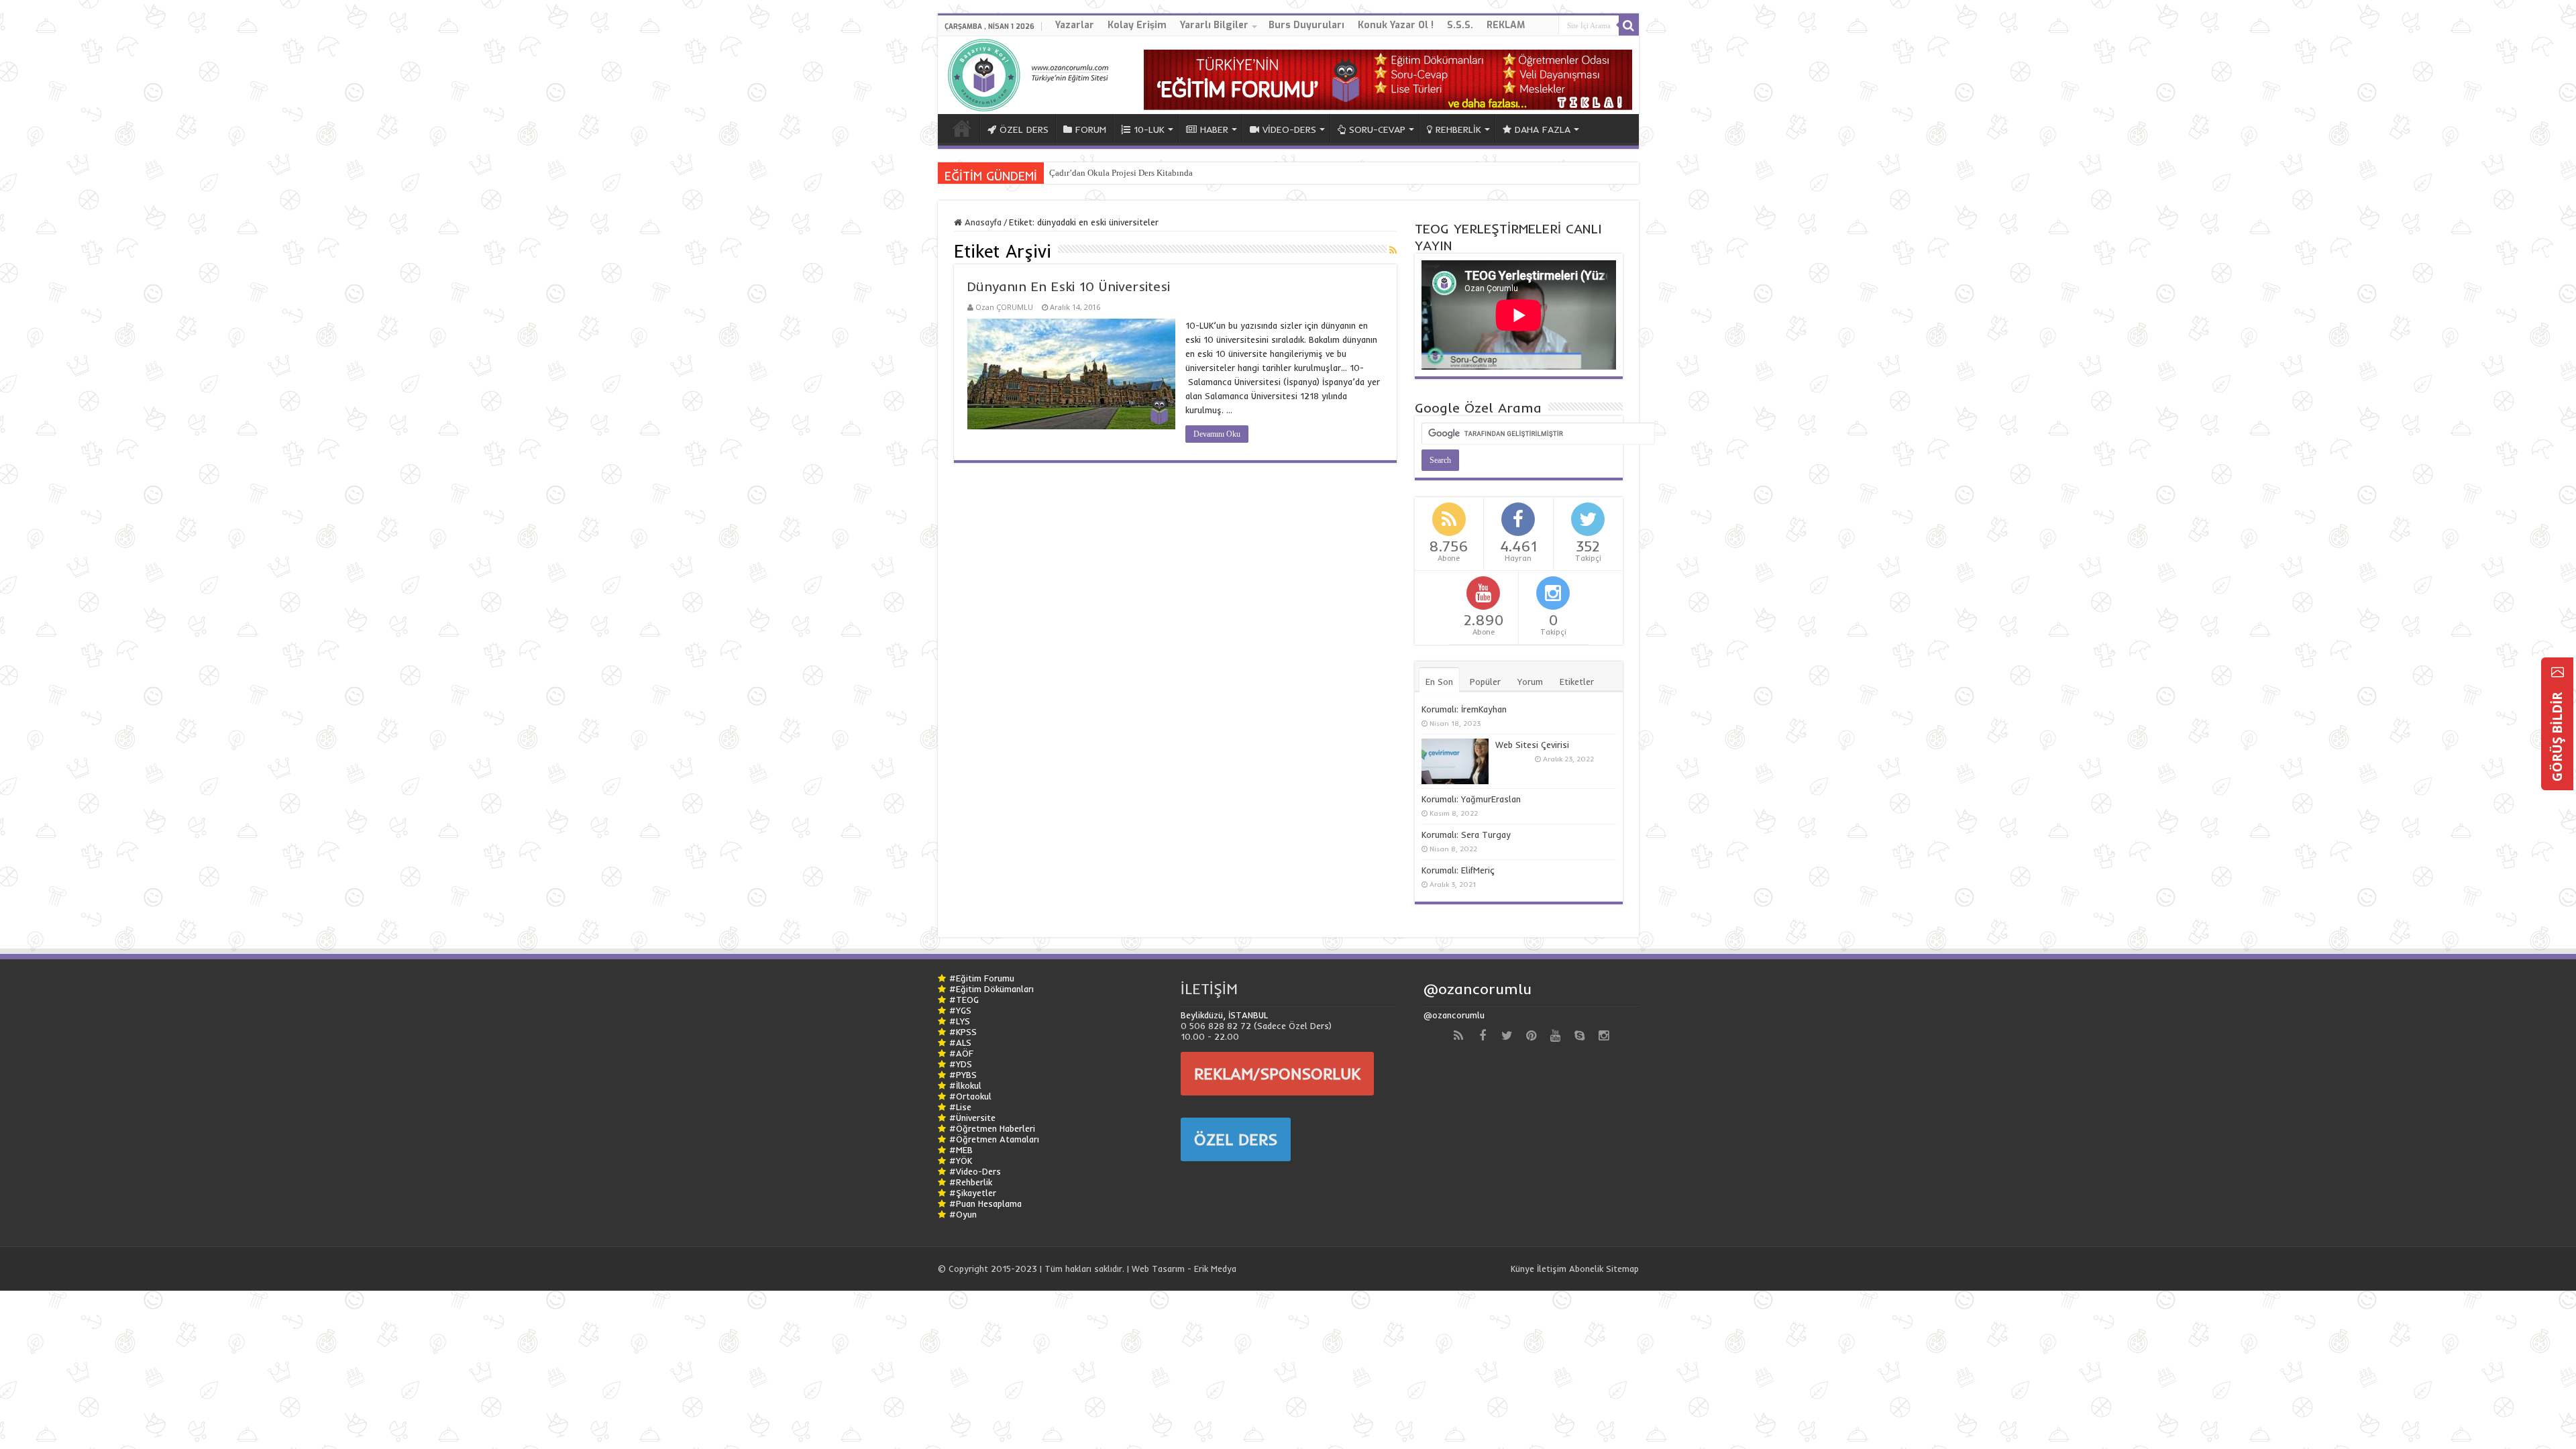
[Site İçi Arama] (1629, 25)
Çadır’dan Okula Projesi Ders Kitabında (1121, 173)
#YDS (961, 1064)
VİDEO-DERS (1289, 129)
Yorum (1530, 682)
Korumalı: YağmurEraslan (1471, 799)
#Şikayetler (973, 1193)
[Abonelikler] (1393, 250)
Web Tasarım (1158, 1269)
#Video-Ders (975, 1171)
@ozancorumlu (1478, 989)
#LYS (960, 1021)
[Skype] (1579, 1036)
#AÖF (961, 1053)
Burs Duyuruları (1306, 25)
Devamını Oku (1217, 434)
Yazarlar (1075, 25)
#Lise (960, 1107)
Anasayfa (982, 222)
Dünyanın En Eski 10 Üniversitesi (1069, 286)
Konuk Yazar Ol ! (1396, 25)
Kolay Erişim (1137, 25)
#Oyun (963, 1214)
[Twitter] (1507, 1036)
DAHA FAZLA (1543, 129)
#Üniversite (972, 1118)
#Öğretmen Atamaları (994, 1139)
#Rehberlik (971, 1182)
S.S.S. (1460, 25)
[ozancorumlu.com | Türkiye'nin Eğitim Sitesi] (1032, 72)
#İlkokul (965, 1085)
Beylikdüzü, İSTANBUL (1224, 1015)
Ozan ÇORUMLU (1004, 307)
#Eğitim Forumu (982, 978)
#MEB (961, 1150)
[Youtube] (1555, 1036)
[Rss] (1458, 1036)
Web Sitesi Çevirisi (1532, 745)
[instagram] (1603, 1036)
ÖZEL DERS (1024, 129)
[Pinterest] (1531, 1036)
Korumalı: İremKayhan (1464, 709)
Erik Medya (1215, 1269)
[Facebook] (1483, 1036)
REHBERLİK (1458, 129)
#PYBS (963, 1075)
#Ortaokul (970, 1096)
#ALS (960, 1042)
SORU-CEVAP (1377, 129)
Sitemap (1622, 1269)
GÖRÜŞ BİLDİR (2557, 735)
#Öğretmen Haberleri (992, 1128)
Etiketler (1577, 682)
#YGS (960, 1010)
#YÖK (961, 1161)
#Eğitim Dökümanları (991, 989)
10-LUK (1149, 129)
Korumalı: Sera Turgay (1466, 835)
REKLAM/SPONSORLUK (1277, 1073)
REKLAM (1506, 25)
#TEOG (964, 1000)
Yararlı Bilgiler (1214, 25)
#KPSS (963, 1032)
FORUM (1091, 129)
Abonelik (1586, 1269)
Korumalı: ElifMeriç (1458, 870)
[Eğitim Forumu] (1388, 78)
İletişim (1552, 1269)
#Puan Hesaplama (985, 1203)
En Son (1439, 682)
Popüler (1485, 682)
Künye (1522, 1269)
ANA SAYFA (962, 128)
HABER (1214, 129)
